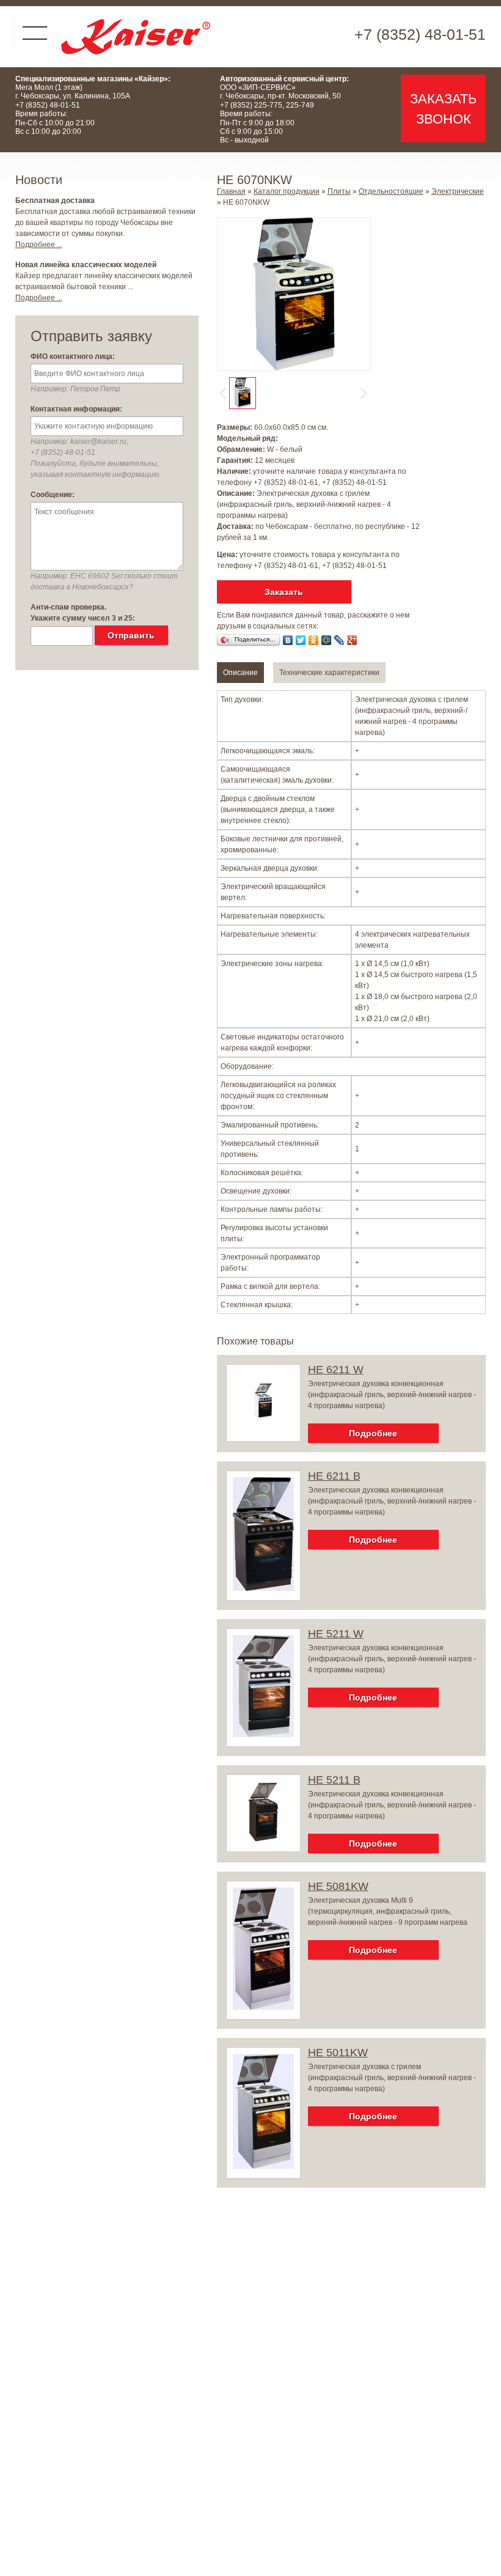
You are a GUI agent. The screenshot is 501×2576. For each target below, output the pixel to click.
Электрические (458, 191)
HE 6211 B (334, 1476)
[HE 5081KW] (263, 2007)
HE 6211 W (336, 1370)
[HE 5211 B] (263, 1840)
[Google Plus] (352, 640)
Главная (231, 191)
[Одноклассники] (314, 640)
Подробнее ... (39, 245)
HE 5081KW (338, 1886)
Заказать (284, 592)
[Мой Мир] (327, 640)
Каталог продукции (287, 191)
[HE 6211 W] (263, 1430)
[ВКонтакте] (288, 640)
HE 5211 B (334, 1780)
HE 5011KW (338, 2053)
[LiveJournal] (339, 640)
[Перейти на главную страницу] (136, 37)
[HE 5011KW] (263, 2166)
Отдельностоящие (391, 191)
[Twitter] (301, 640)
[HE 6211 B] (263, 1589)
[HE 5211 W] (263, 1735)
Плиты (339, 191)
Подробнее (373, 1433)
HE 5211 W (336, 1634)
